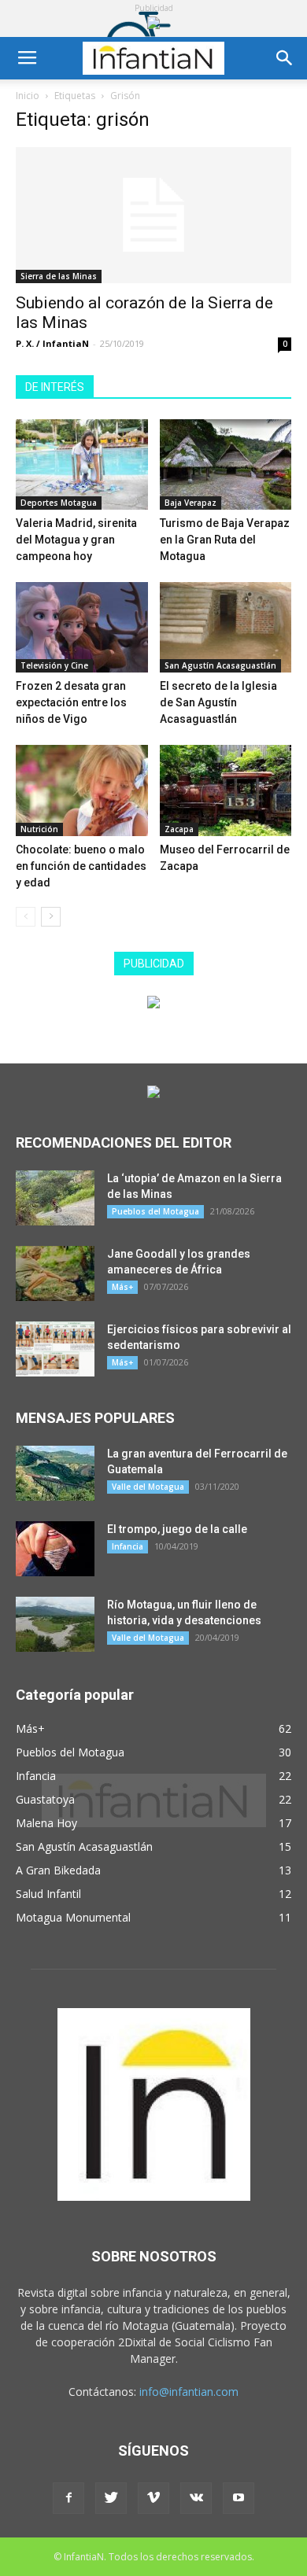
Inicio (28, 96)
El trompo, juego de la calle (177, 1529)
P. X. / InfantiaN (52, 343)
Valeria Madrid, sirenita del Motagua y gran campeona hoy (76, 540)
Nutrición (39, 829)
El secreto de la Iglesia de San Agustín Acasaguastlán (218, 702)
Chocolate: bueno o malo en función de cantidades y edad (81, 866)
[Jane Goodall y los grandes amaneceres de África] (55, 1273)
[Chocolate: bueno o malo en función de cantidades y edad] (82, 790)
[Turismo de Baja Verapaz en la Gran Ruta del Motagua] (226, 464)
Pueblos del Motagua (155, 1211)
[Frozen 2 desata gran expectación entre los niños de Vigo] (82, 627)
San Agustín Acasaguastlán (220, 665)
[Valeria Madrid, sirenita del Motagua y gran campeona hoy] (82, 464)
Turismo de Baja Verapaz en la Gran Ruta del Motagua (225, 540)
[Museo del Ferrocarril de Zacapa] (226, 790)
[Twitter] (111, 2498)
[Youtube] (239, 2498)
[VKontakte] (196, 2498)
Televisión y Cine (54, 665)
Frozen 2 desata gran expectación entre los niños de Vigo (71, 702)
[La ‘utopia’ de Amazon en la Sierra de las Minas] (55, 1198)
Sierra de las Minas (59, 276)
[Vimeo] (153, 2498)
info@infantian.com (189, 2392)
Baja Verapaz (190, 503)
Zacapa (179, 829)
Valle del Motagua (148, 1487)
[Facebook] (68, 2498)
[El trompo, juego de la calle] (55, 1549)
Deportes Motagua (59, 503)
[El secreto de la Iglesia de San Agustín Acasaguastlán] (226, 627)
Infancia (128, 1546)
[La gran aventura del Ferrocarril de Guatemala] (55, 1473)
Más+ (122, 1287)
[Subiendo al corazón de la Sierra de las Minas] (153, 215)
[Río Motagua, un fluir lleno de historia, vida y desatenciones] (55, 1624)
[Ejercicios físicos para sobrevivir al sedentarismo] (55, 1349)
